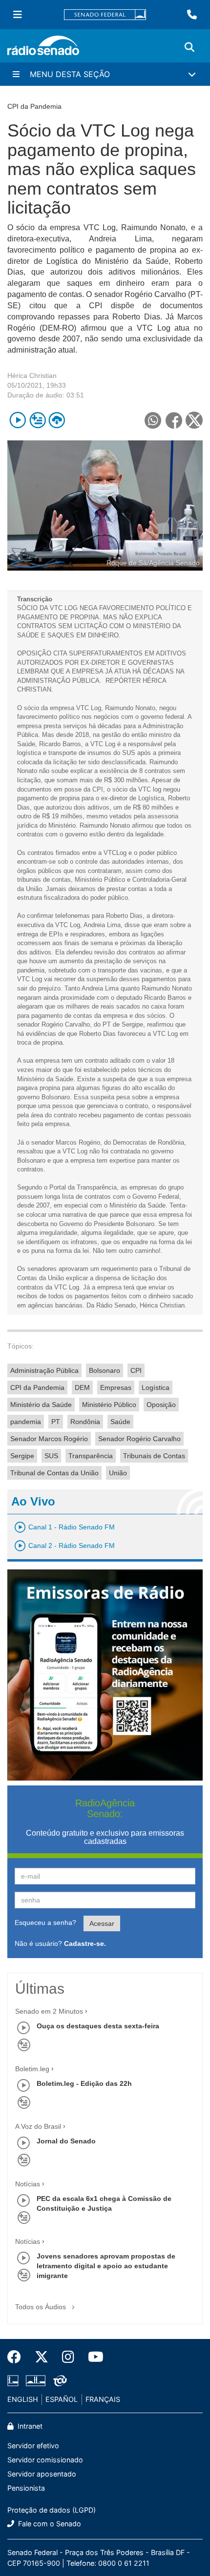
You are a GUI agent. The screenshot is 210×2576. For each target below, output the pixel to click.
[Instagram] (68, 2357)
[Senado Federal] (105, 15)
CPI (136, 1370)
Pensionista (26, 2488)
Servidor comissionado (45, 2460)
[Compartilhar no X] (194, 420)
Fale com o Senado (49, 2524)
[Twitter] (42, 2357)
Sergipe (22, 1456)
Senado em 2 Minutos (49, 2011)
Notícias (28, 2184)
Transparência (91, 1456)
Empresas (116, 1387)
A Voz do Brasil (38, 2126)
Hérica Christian (32, 376)
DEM (82, 1387)
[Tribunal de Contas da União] (58, 2381)
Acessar (102, 1923)
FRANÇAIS (103, 2399)
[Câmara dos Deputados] (15, 2381)
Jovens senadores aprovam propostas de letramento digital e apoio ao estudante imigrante (106, 2266)
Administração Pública (44, 1370)
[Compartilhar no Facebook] (174, 420)
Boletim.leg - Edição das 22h (84, 2083)
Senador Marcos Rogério (49, 1439)
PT (56, 1422)
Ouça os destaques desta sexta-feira (98, 2026)
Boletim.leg (32, 2069)
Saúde (120, 1422)
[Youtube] (92, 2357)
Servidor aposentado (42, 2474)
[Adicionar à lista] (37, 420)
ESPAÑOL (62, 2399)
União (118, 1473)
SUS (51, 1456)
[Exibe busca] (189, 47)
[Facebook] (18, 2357)
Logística (156, 1387)
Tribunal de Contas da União (54, 1473)
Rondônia (85, 1422)
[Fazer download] (57, 420)
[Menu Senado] (18, 15)
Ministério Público (109, 1405)
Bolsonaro (105, 1370)
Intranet (29, 2426)
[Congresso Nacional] (36, 2381)
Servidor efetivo (33, 2446)
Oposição (161, 1405)
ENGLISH (23, 2399)
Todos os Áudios (42, 2307)
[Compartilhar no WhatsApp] (153, 420)
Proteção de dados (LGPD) (52, 2510)
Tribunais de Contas (154, 1456)
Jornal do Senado (66, 2141)
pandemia (26, 1422)
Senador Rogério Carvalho (139, 1439)
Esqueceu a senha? (45, 1922)
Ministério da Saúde (41, 1405)
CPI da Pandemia (37, 1387)
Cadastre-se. (85, 1943)
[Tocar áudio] (18, 420)
